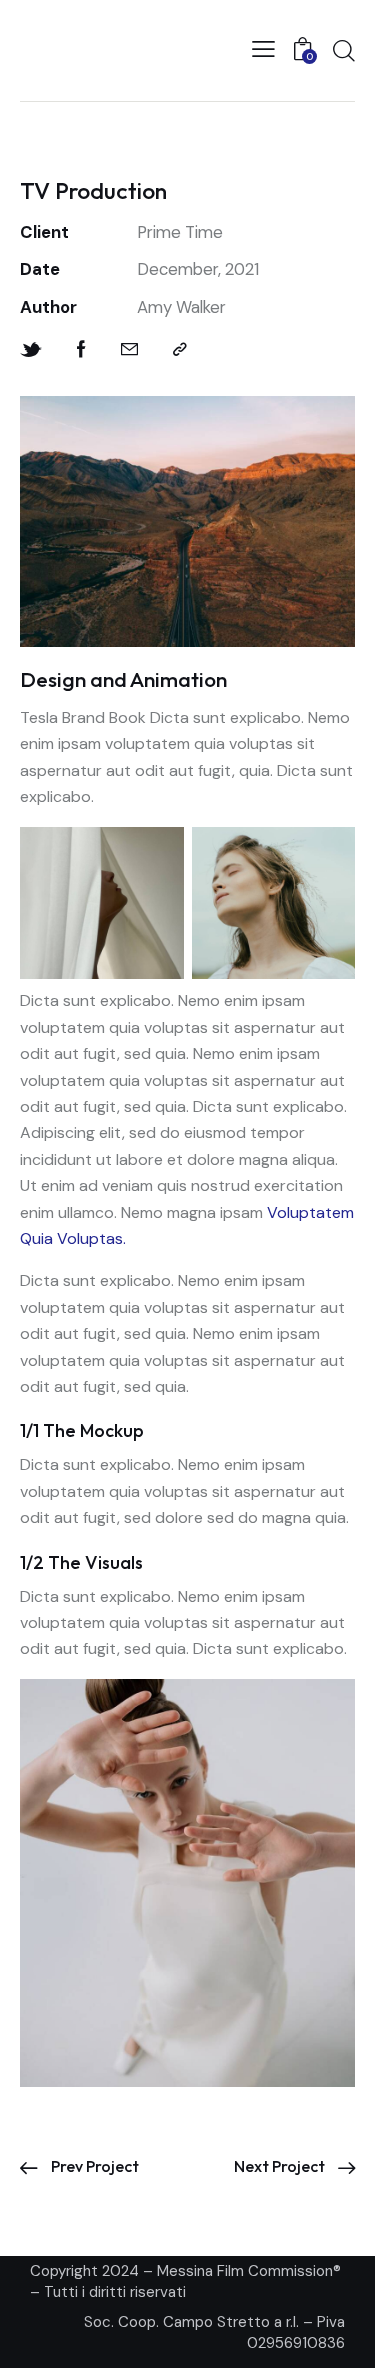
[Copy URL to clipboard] (180, 349)
